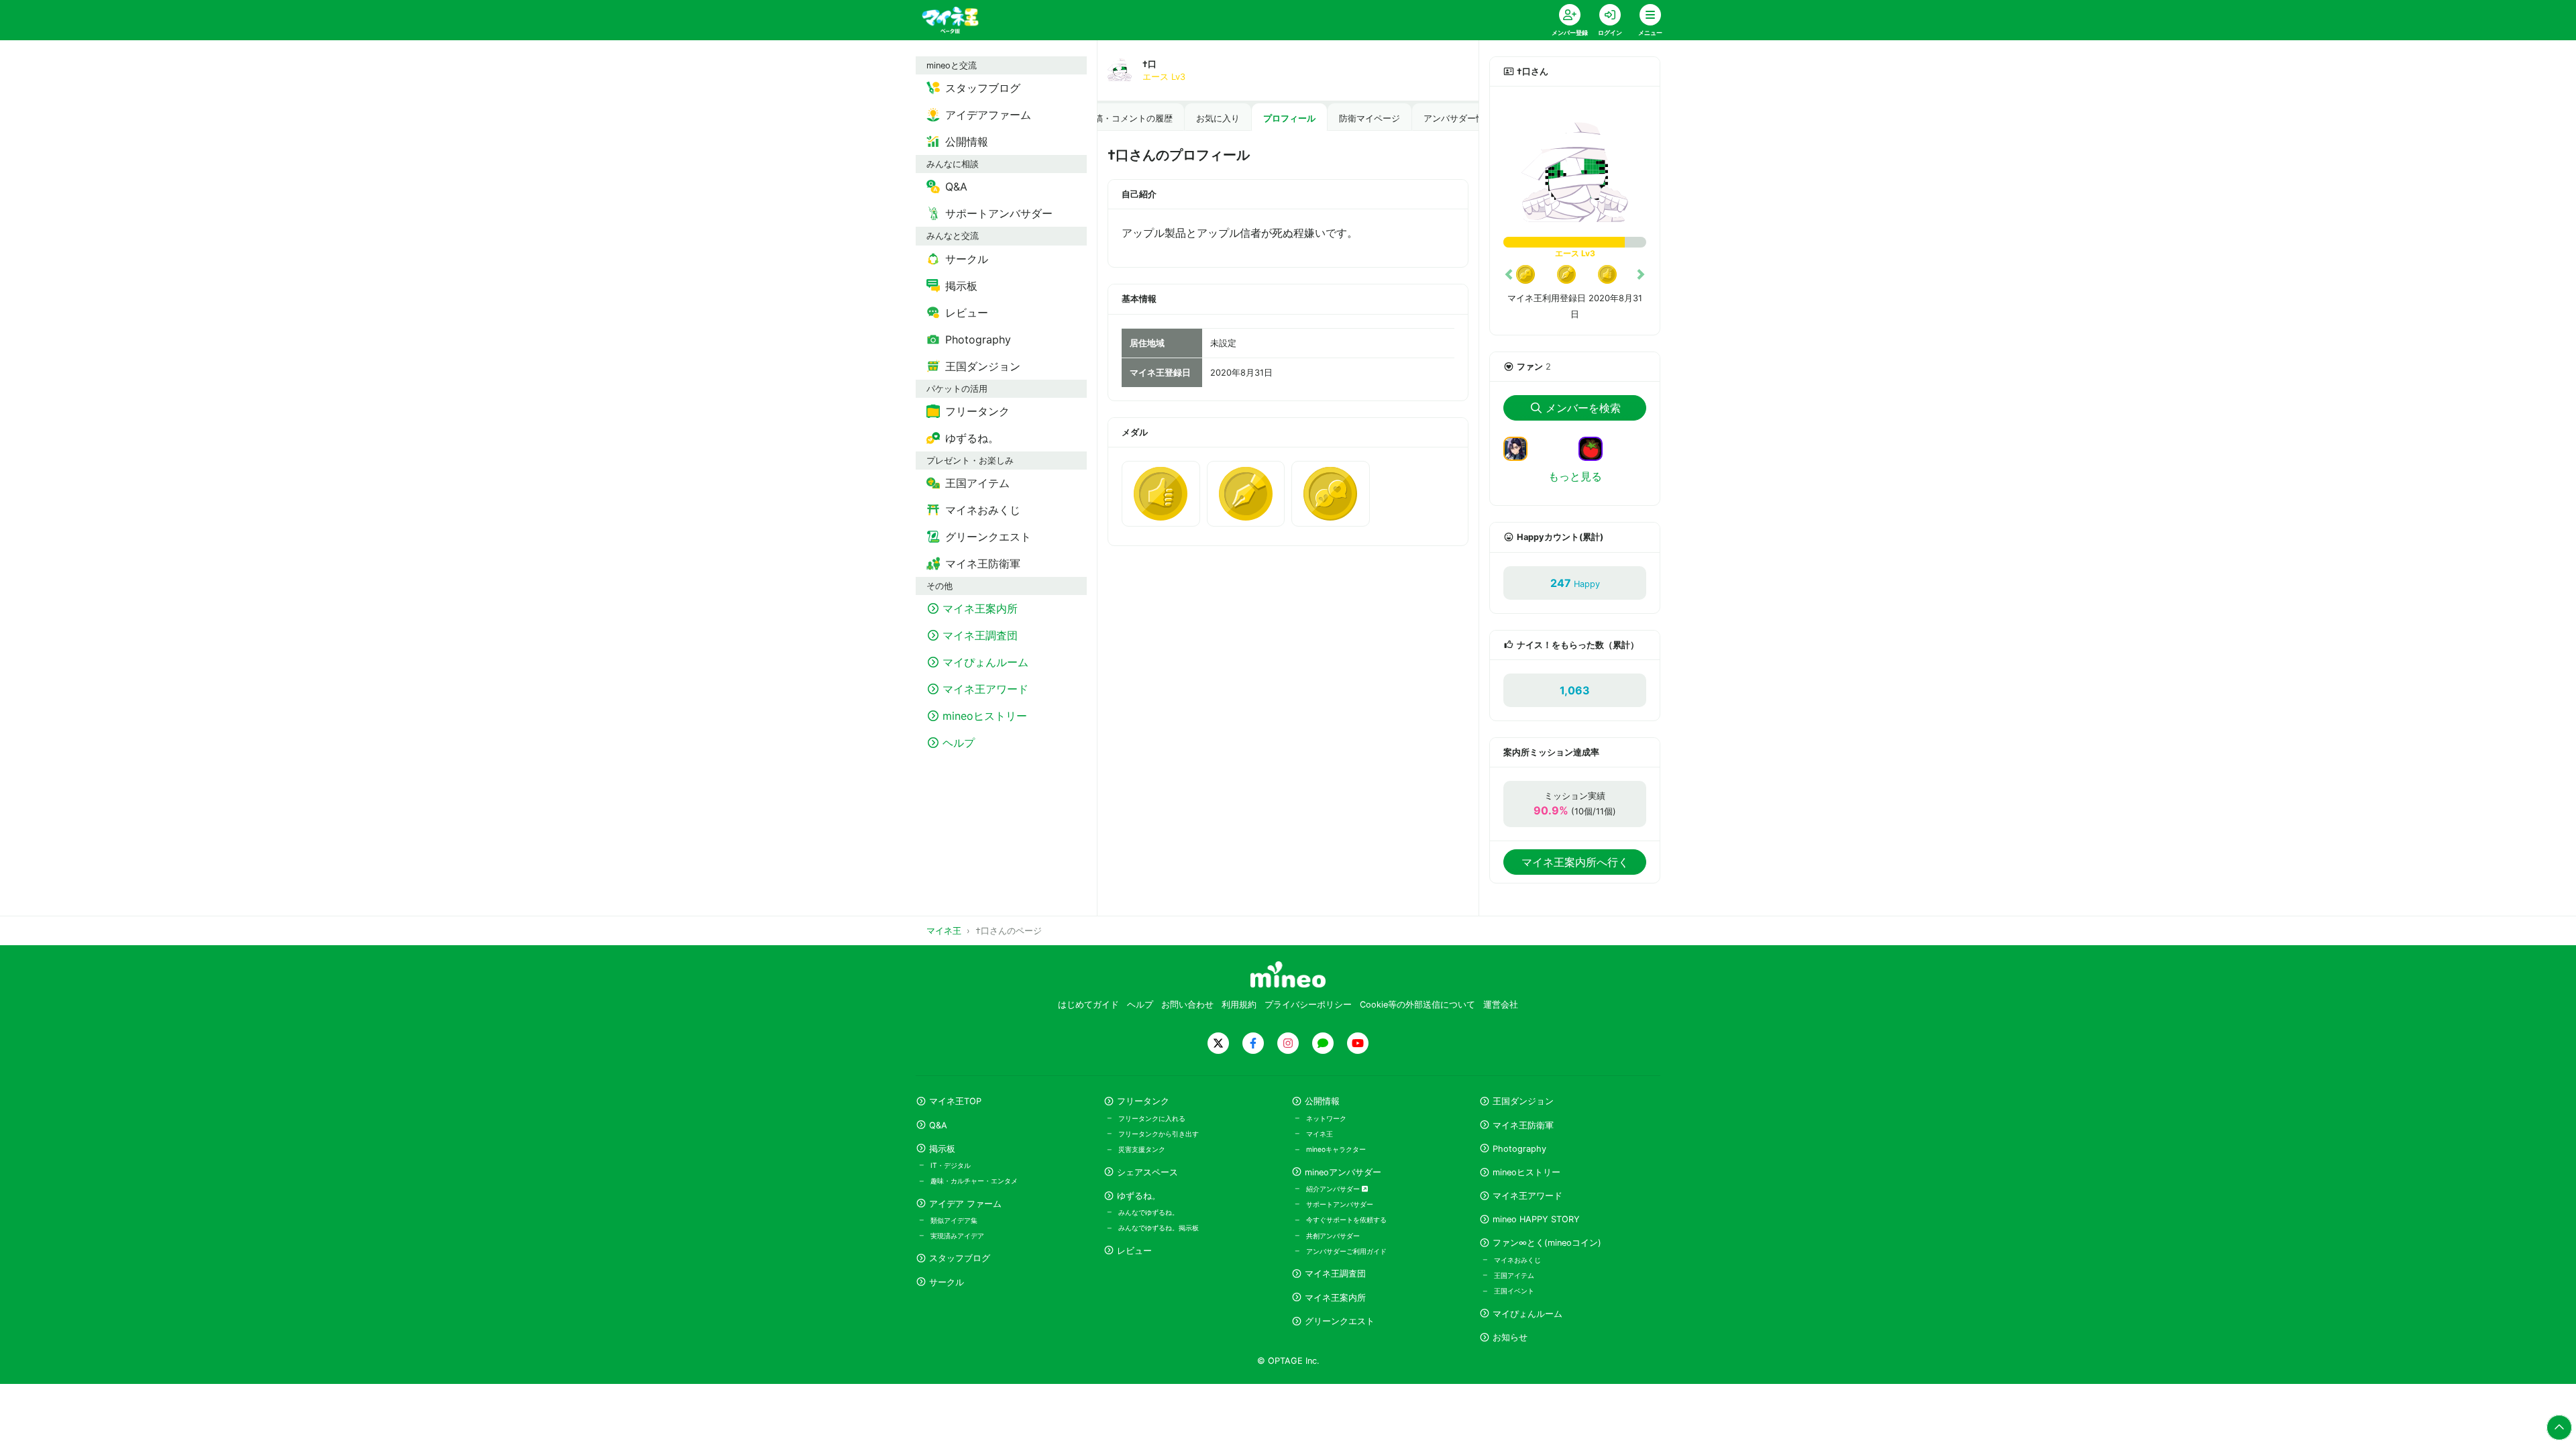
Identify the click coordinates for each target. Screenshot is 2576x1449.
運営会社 (1501, 1005)
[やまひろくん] (1596, 448)
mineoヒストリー (1526, 1172)
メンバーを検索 (1583, 408)
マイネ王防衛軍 (1523, 1125)
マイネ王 (1320, 1134)
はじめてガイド (1088, 1005)
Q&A (938, 1125)
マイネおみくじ (1517, 1260)
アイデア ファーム (965, 1204)
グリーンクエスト (1340, 1321)
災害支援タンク (1142, 1149)
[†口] (1575, 167)
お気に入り (1218, 118)
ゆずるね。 (1139, 1196)
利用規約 (1239, 1005)
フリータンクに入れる (1152, 1118)
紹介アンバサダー (1334, 1189)
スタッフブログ (960, 1258)
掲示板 (942, 1149)
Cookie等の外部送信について (1417, 1005)
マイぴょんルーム (1527, 1314)
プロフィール (1289, 118)
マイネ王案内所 (1335, 1298)
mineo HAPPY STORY (1536, 1219)
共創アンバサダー (1333, 1236)
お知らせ (1510, 1337)
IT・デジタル (951, 1165)
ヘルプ (1140, 1005)
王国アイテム (1514, 1275)
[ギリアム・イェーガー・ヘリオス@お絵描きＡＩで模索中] (1521, 448)
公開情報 (1322, 1101)
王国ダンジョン (1523, 1101)
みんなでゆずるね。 (1148, 1212)
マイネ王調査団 (1335, 1274)
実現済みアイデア (957, 1236)
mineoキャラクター (1336, 1149)
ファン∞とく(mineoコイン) (1547, 1243)
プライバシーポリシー (1308, 1005)
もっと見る (1575, 476)
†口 (1149, 64)
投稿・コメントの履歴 (1129, 118)
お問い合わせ (1187, 1005)
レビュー (1134, 1251)
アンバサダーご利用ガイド (1346, 1251)
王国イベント (1514, 1291)
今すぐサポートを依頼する (1346, 1220)
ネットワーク (1326, 1118)
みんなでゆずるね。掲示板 (1159, 1228)
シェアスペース (1147, 1172)
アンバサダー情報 (1458, 118)
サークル (947, 1282)
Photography (1519, 1149)
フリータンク (1143, 1101)
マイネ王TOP (955, 1101)
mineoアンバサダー (1343, 1172)
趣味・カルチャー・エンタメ (974, 1181)
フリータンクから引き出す (1159, 1134)
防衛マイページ (1370, 118)
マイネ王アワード (1527, 1196)
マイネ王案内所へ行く (1575, 862)
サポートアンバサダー (1340, 1204)
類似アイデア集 (954, 1220)
